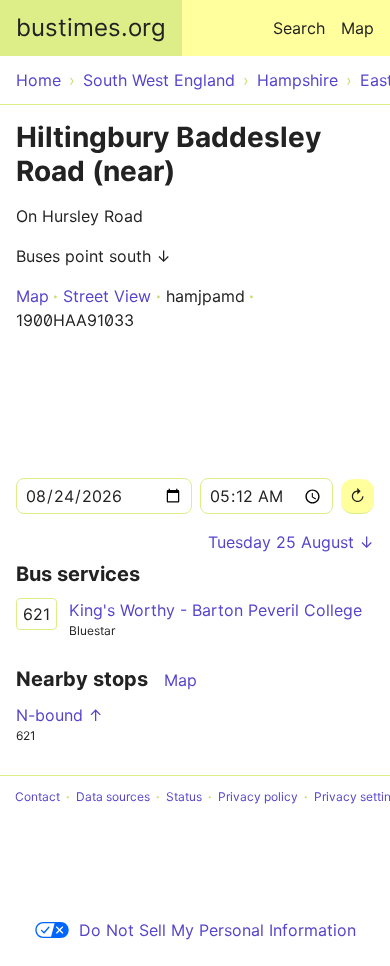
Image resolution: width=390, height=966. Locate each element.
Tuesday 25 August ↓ (291, 542)
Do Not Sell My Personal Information (217, 930)
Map (357, 28)
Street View (107, 296)
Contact (37, 796)
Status (184, 796)
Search (299, 28)
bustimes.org (91, 27)
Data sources (113, 796)
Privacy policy (258, 796)
